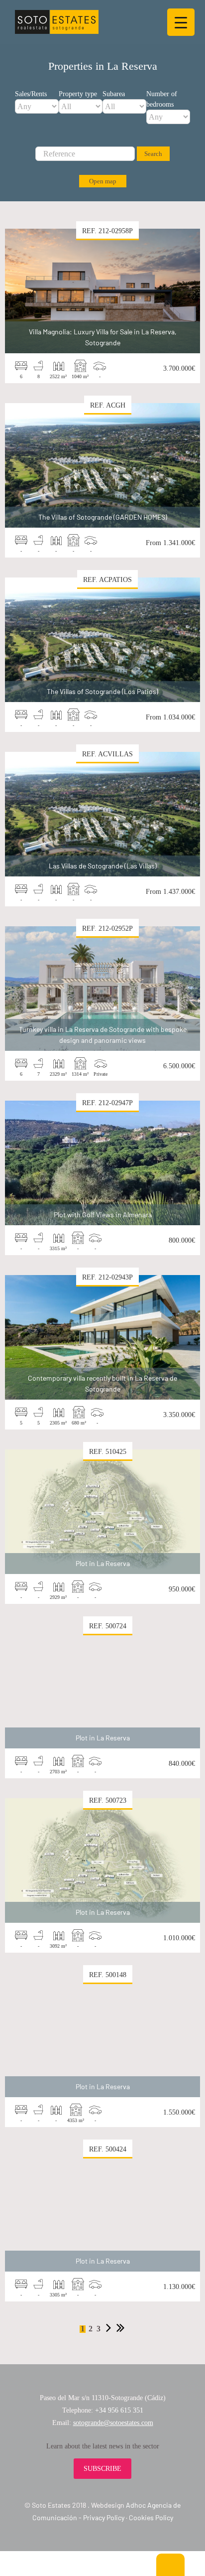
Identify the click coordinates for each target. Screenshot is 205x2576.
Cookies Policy (151, 2517)
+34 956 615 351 (119, 2410)
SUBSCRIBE (102, 2469)
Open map (103, 181)
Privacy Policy (104, 2517)
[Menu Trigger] (181, 22)
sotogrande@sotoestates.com (113, 2423)
